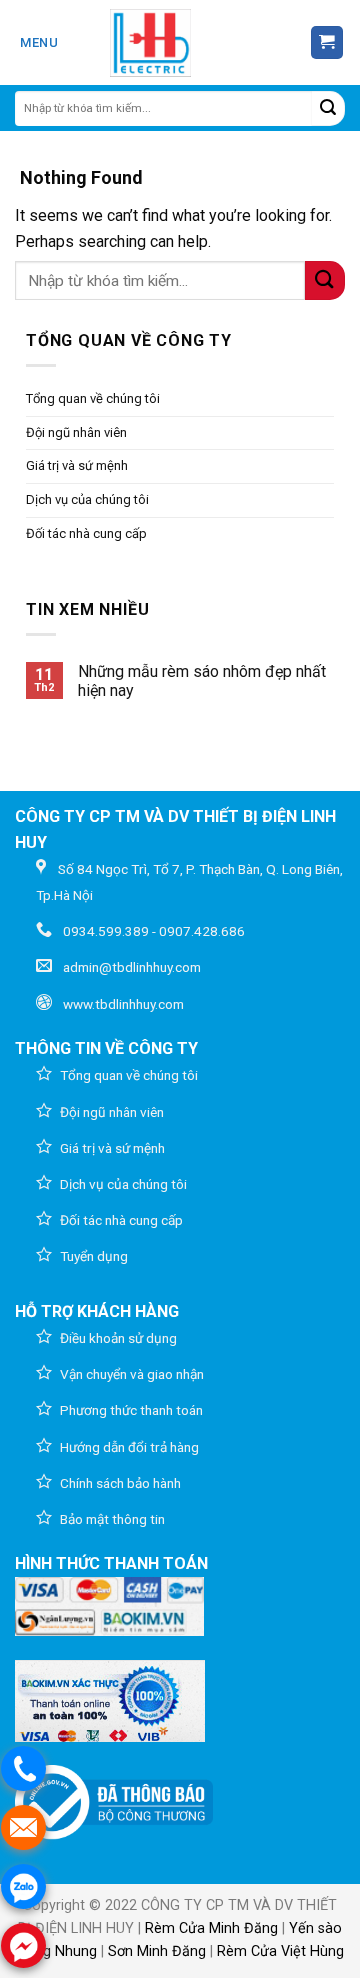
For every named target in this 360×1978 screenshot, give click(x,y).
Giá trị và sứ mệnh (77, 465)
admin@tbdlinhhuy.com (132, 967)
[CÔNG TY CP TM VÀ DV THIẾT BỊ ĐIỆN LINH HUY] (151, 43)
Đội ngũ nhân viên (76, 432)
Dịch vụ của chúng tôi (87, 499)
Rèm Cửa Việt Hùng (280, 1951)
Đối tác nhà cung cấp (86, 533)
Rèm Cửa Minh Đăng (211, 1928)
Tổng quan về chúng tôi (93, 398)
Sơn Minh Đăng (157, 1951)
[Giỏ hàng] (327, 42)
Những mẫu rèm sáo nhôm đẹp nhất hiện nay (202, 681)
